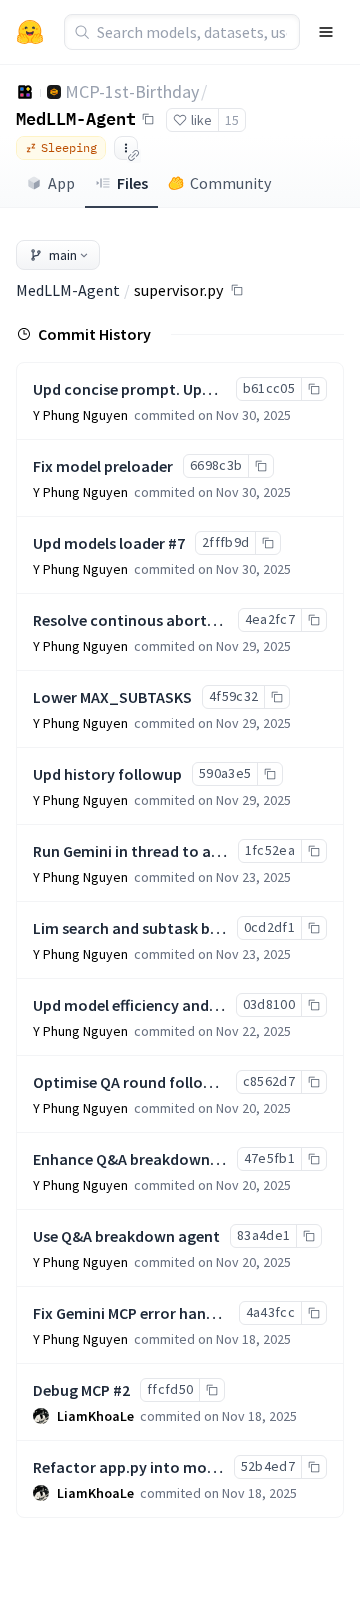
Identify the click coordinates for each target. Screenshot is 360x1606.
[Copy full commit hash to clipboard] (313, 389)
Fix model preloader (103, 466)
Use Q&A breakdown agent (126, 1236)
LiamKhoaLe (95, 1416)
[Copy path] (237, 290)
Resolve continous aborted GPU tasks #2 (175, 620)
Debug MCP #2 (81, 1390)
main (63, 255)
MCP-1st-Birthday (132, 91)
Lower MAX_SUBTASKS (112, 697)
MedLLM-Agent (76, 118)
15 (232, 120)
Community (230, 183)
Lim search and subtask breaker (144, 928)
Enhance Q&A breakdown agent (144, 1159)
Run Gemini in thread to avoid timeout (168, 851)
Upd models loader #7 (109, 543)
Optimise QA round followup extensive (168, 1082)
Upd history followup (107, 774)
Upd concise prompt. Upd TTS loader (162, 389)
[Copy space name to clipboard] (148, 119)
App (61, 183)
